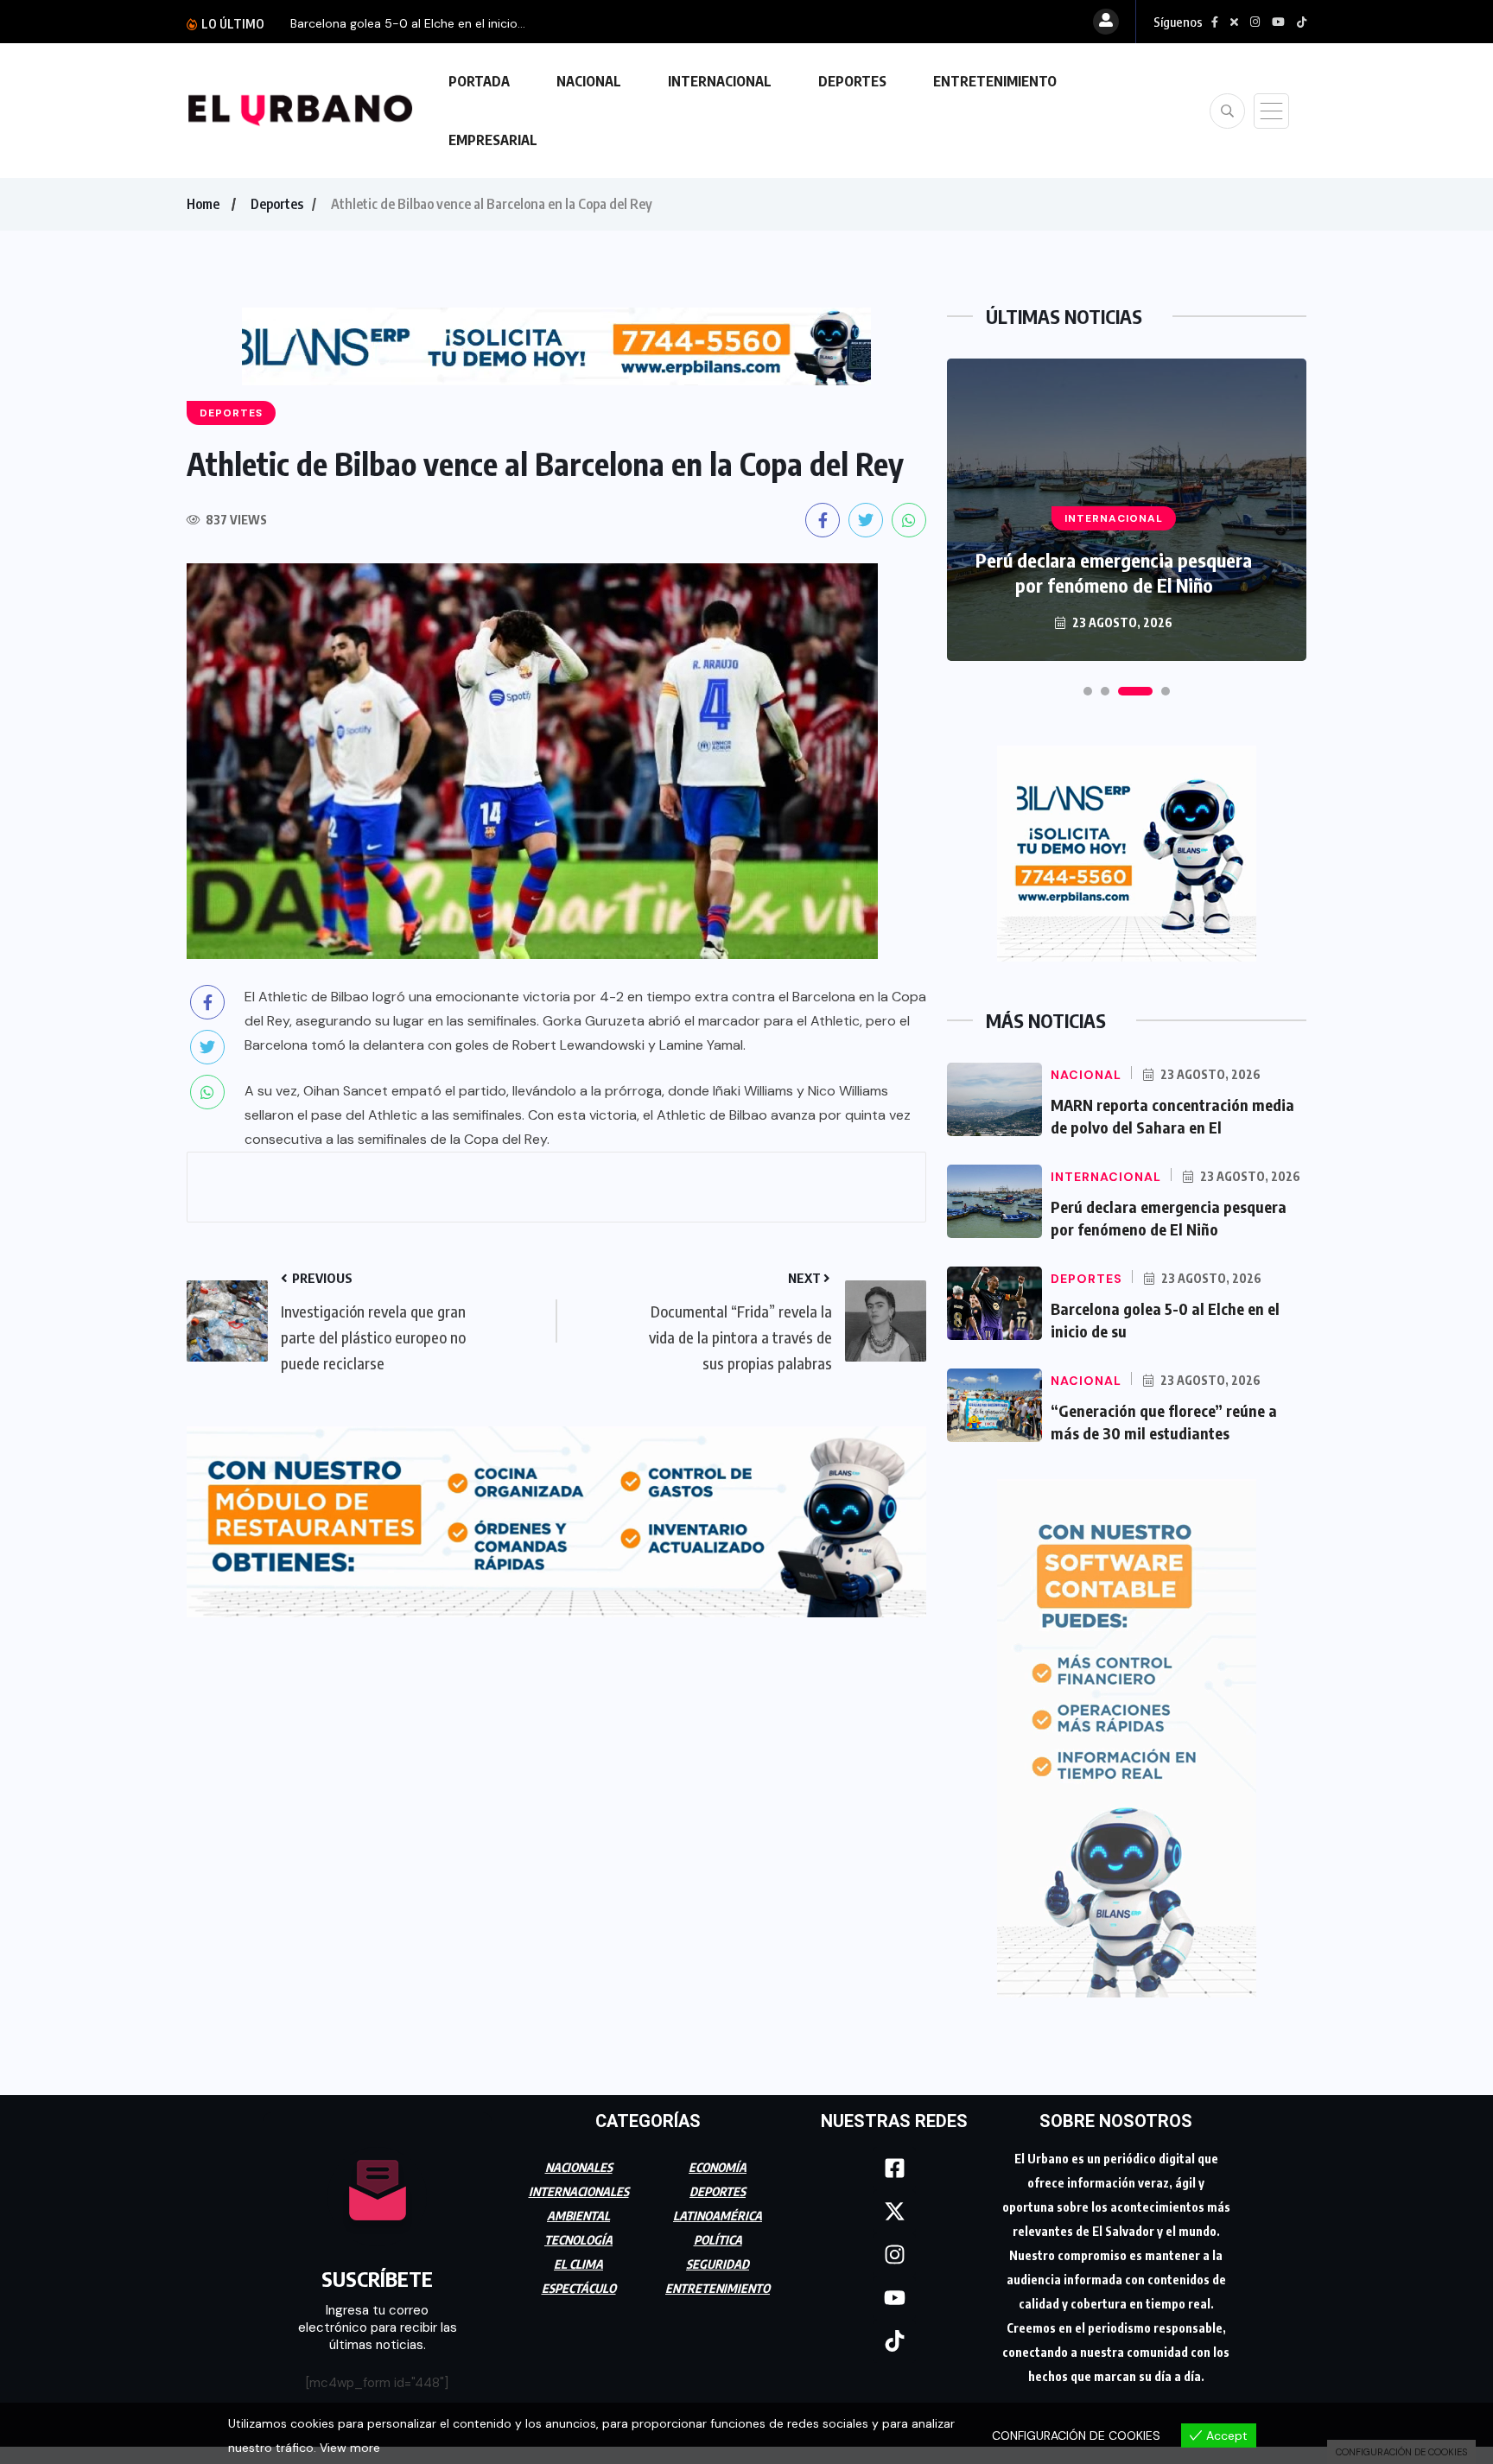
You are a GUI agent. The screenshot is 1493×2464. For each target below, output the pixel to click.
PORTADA (479, 81)
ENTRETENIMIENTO (995, 81)
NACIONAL (589, 81)
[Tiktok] (894, 2341)
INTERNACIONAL (720, 81)
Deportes (277, 204)
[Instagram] (894, 2255)
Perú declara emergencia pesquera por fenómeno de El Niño (1114, 572)
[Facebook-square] (894, 2169)
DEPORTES (852, 81)
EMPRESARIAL (493, 140)
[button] (1088, 691)
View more (350, 2448)
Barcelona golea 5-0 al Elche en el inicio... (408, 23)
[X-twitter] (894, 2212)
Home (203, 204)
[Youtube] (894, 2298)
